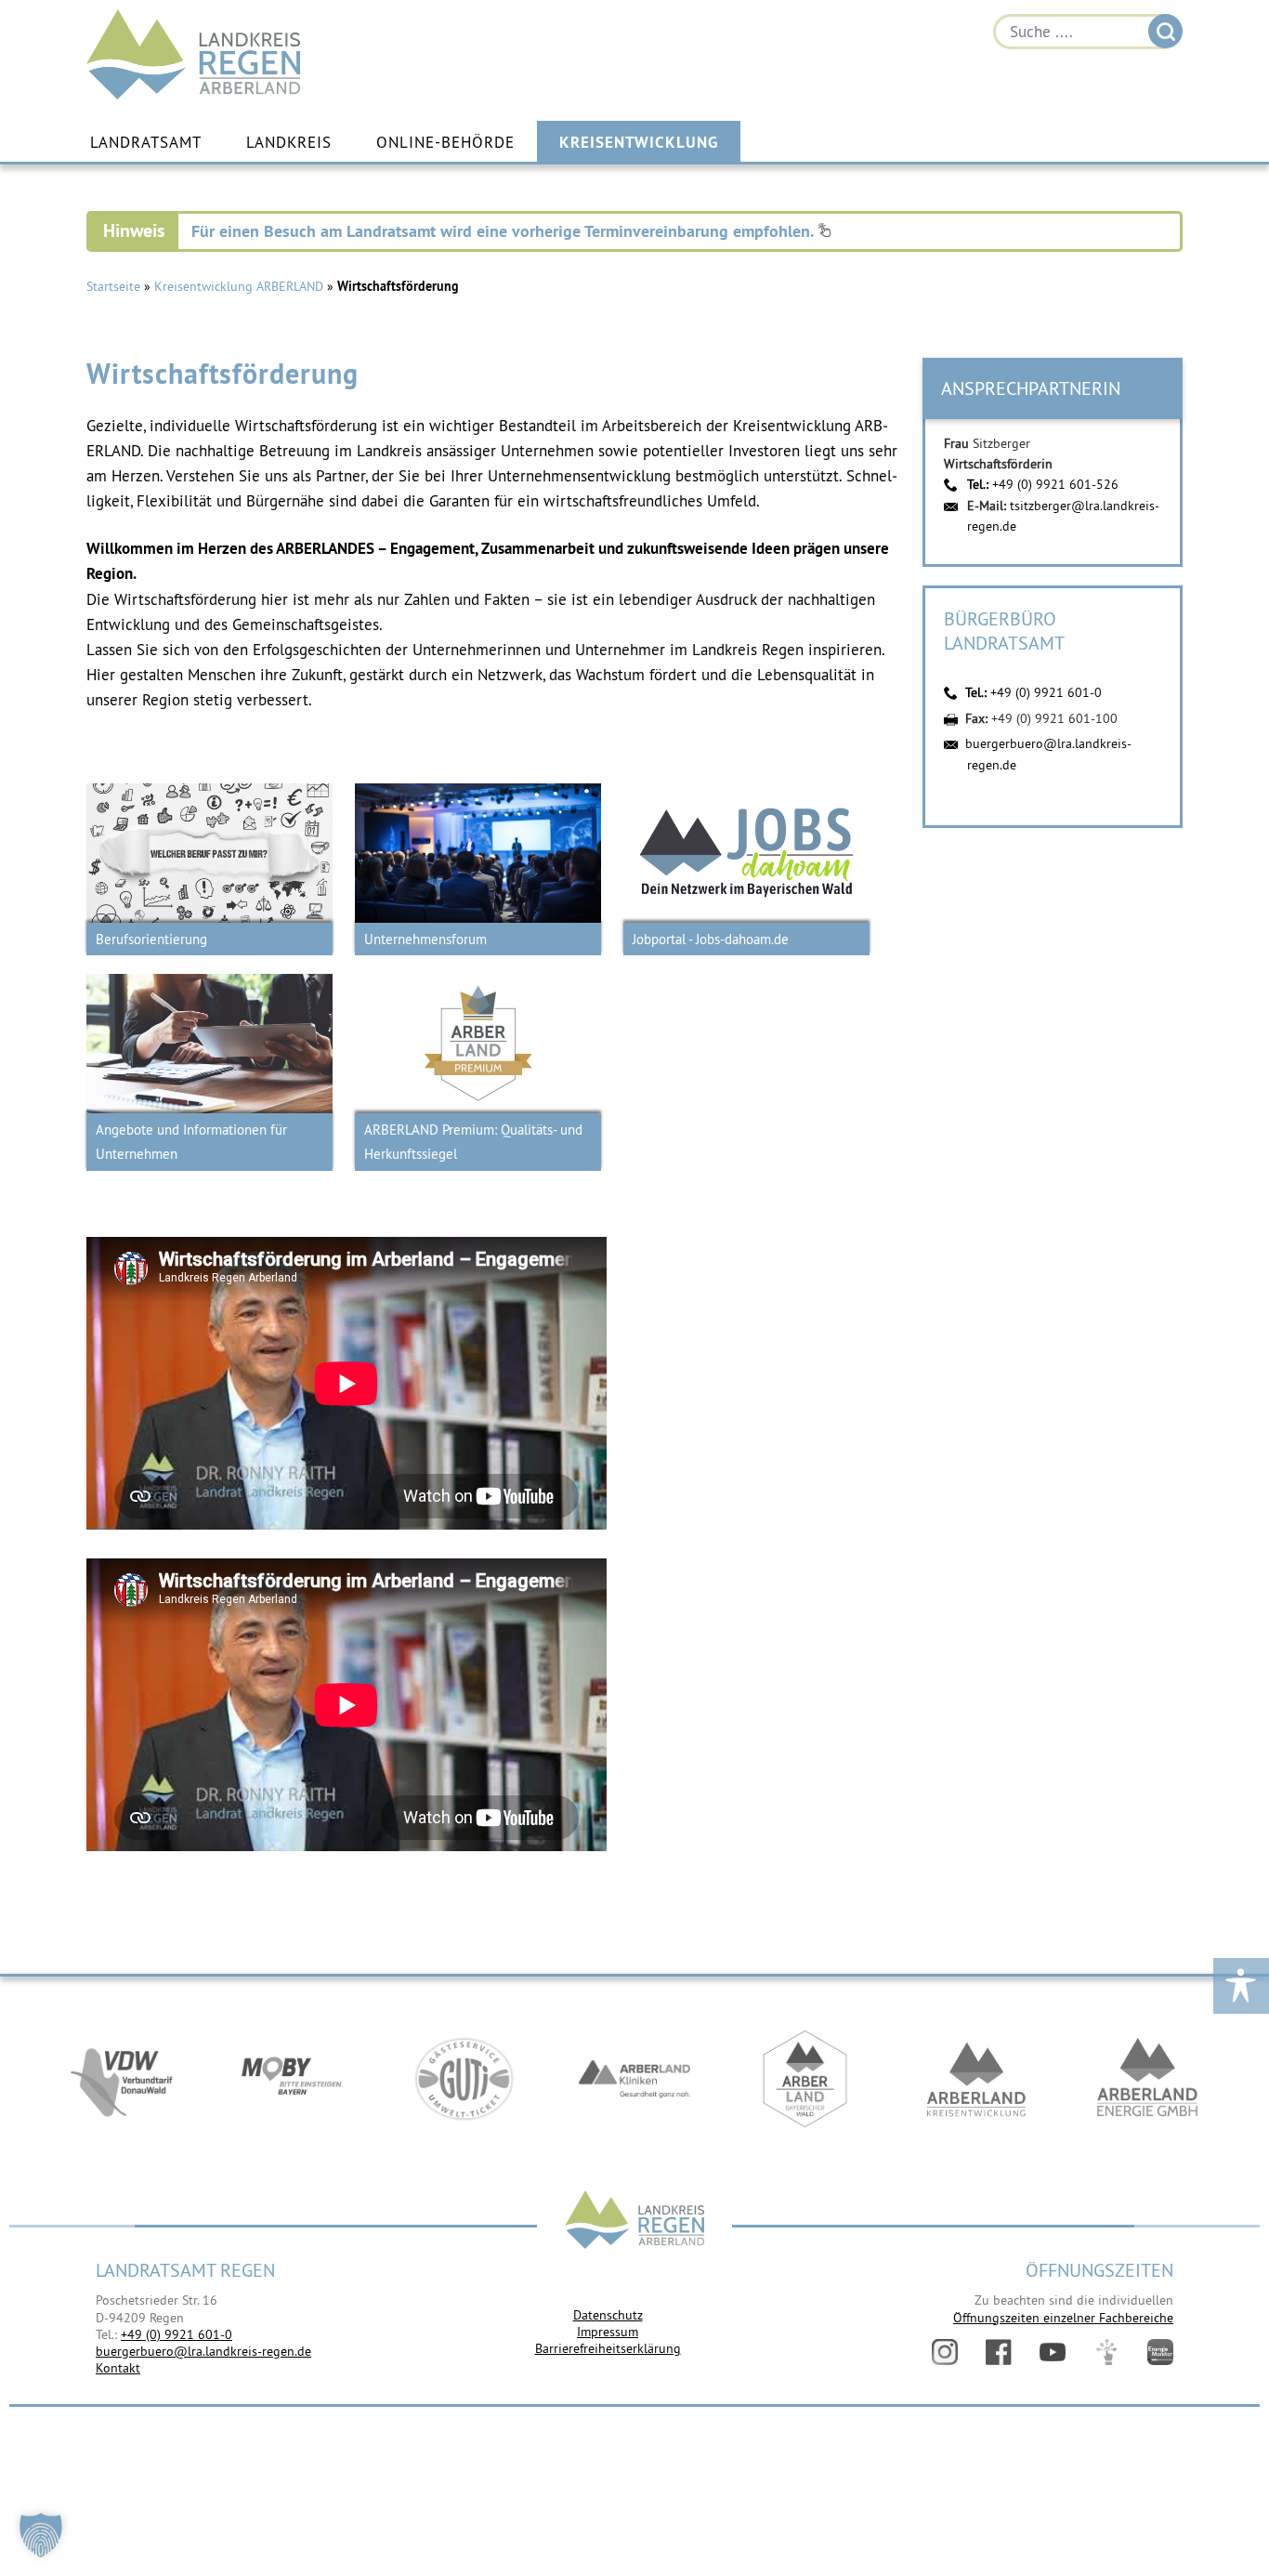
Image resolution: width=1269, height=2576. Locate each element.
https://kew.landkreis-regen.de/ (976, 2079)
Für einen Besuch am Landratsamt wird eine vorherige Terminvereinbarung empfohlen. (504, 231)
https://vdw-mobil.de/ (122, 2079)
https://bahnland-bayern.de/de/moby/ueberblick (293, 2079)
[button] (41, 2535)
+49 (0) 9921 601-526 (1055, 484)
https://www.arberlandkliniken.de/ (634, 2079)
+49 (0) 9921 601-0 (1046, 692)
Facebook (999, 2352)
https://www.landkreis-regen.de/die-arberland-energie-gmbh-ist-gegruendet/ (1147, 2079)
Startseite (113, 286)
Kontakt (118, 2368)
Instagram (945, 2352)
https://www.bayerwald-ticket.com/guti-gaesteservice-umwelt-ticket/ (464, 2079)
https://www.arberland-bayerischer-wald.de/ (805, 2079)
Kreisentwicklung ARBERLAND (239, 286)
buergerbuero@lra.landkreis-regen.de (203, 2351)
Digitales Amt (1106, 2352)
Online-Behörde (445, 142)
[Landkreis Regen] (634, 2221)
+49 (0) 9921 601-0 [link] (177, 2334)
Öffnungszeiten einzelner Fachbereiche (1063, 2318)
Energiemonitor (1160, 2352)
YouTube (1053, 2352)
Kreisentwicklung (639, 142)
